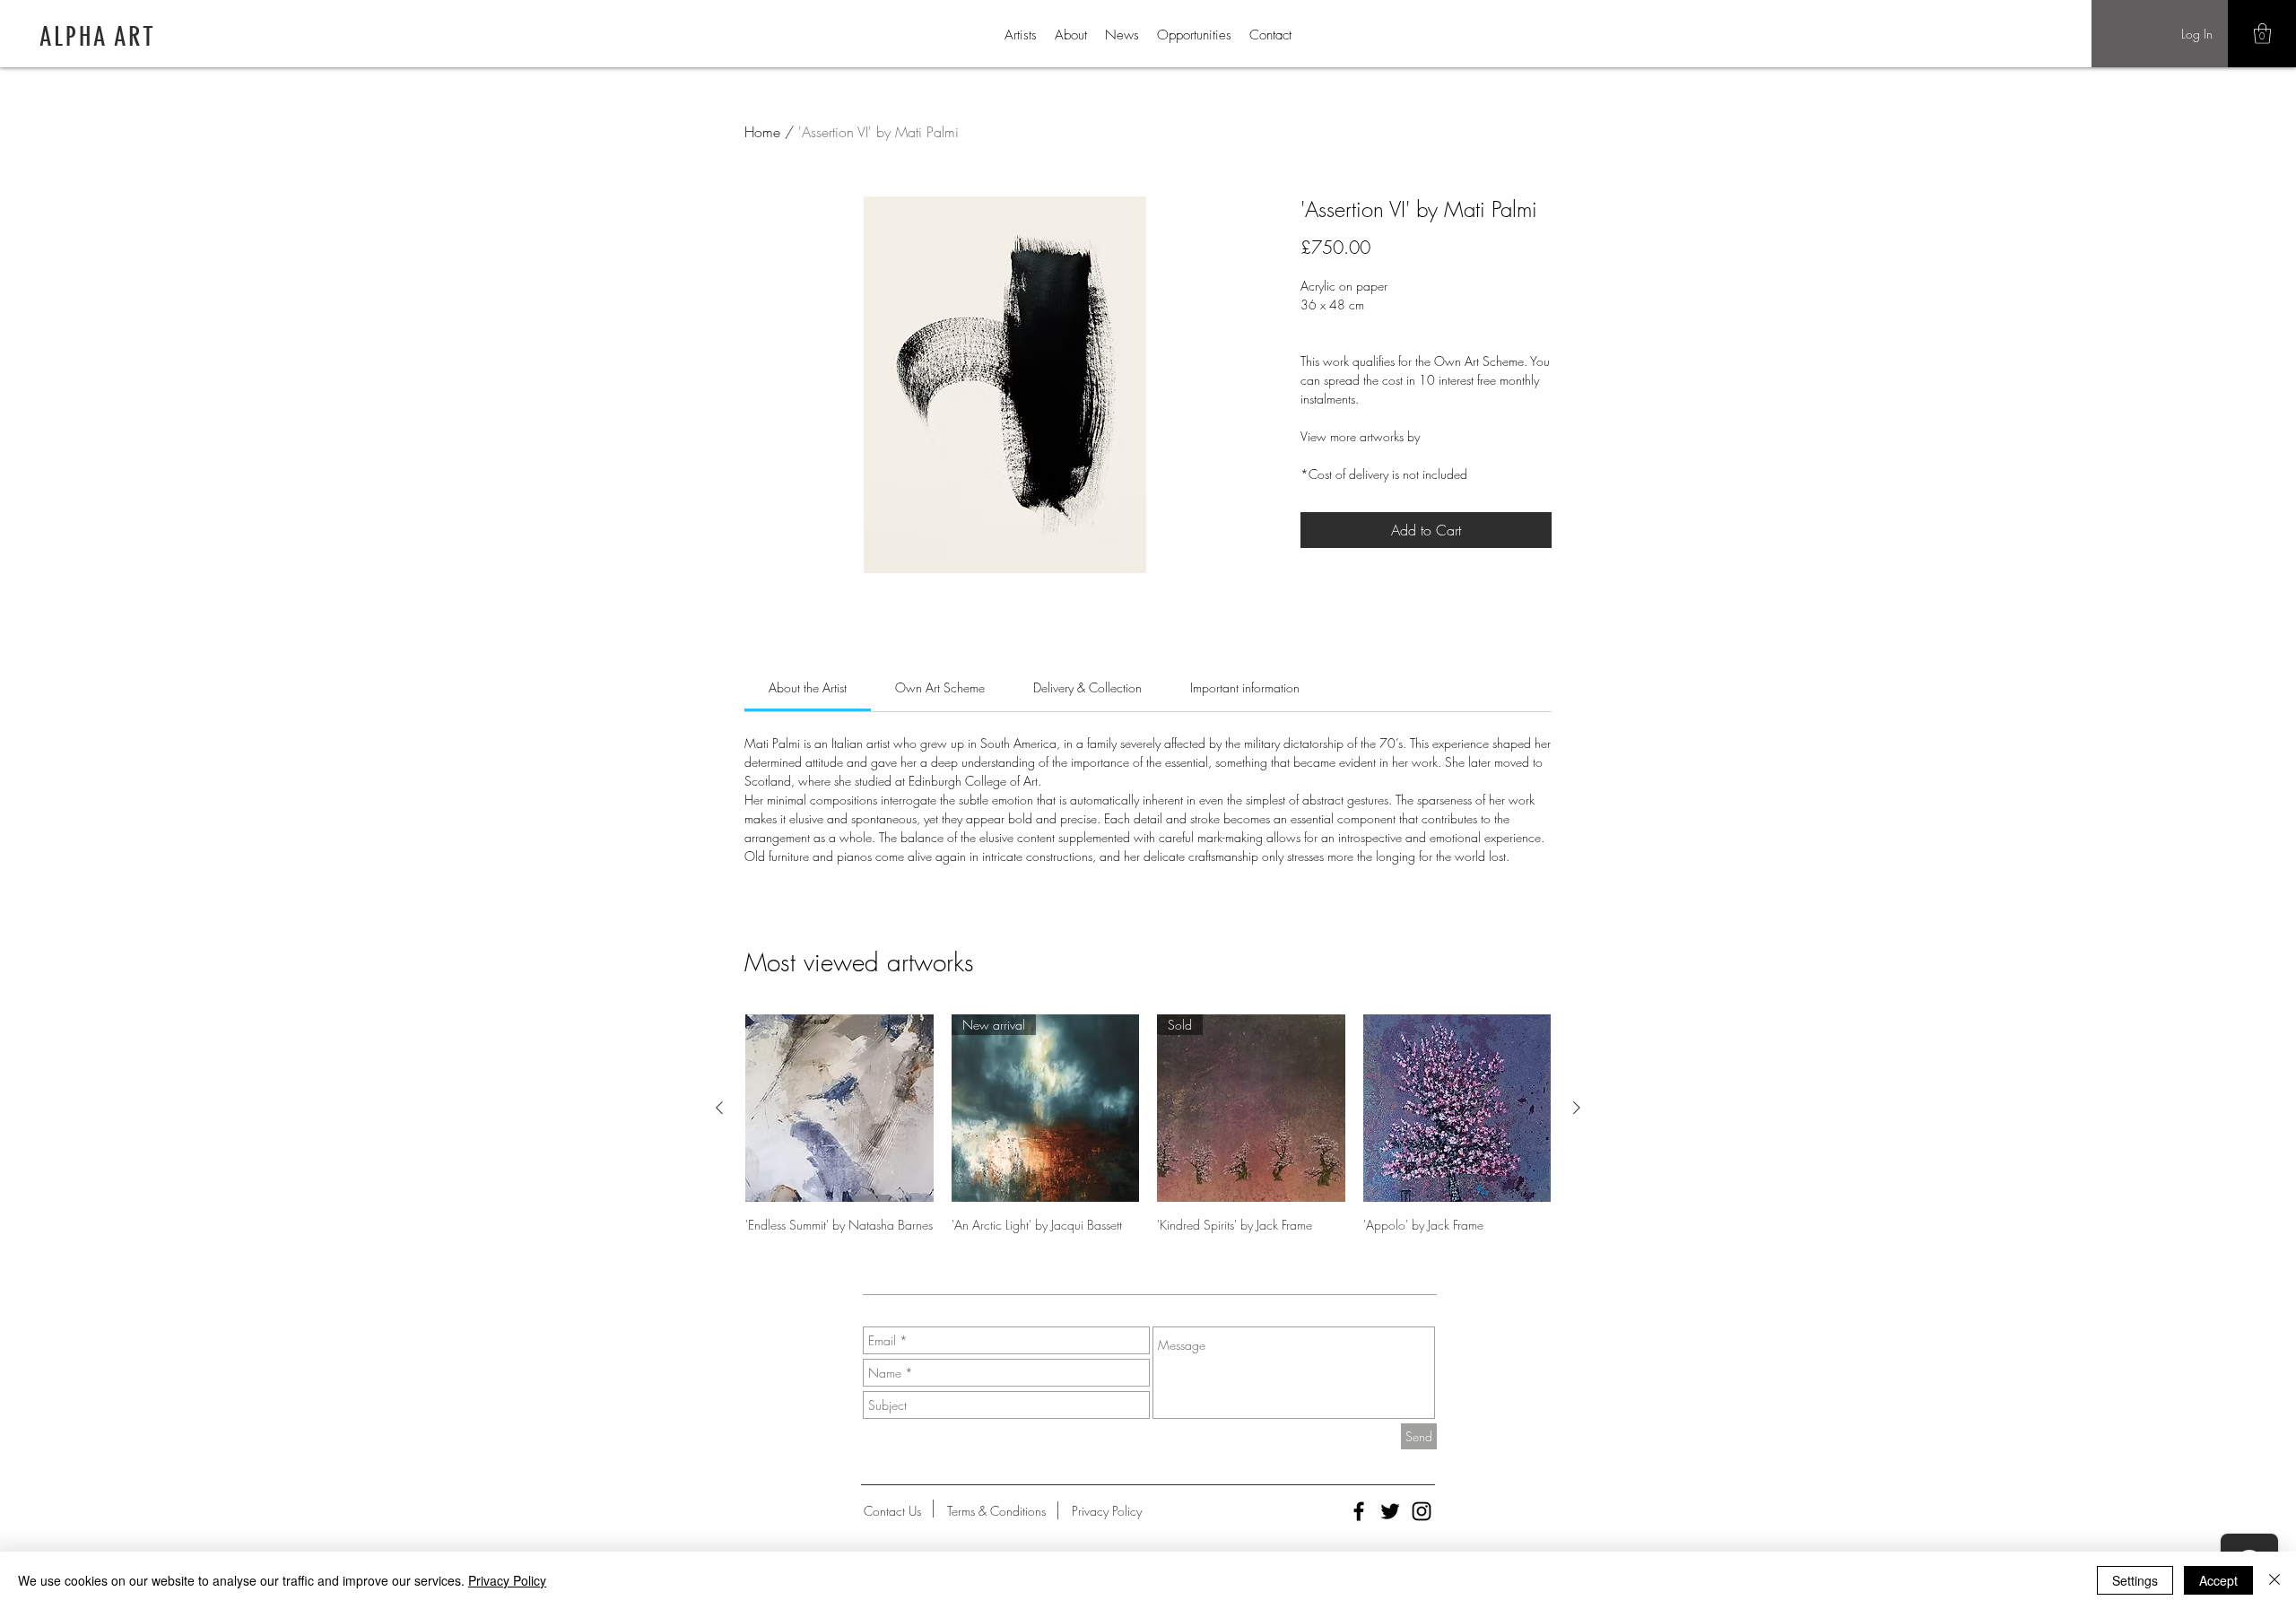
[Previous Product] (719, 1108)
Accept (2218, 1580)
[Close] (2274, 1580)
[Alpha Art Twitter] (1390, 1511)
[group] (1148, 1124)
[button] (2262, 34)
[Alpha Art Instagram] (1422, 1511)
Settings (2135, 1580)
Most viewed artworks (859, 962)
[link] (808, 687)
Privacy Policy (507, 1580)
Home (762, 132)
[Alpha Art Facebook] (1359, 1511)
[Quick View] (839, 1109)
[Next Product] (1577, 1108)
